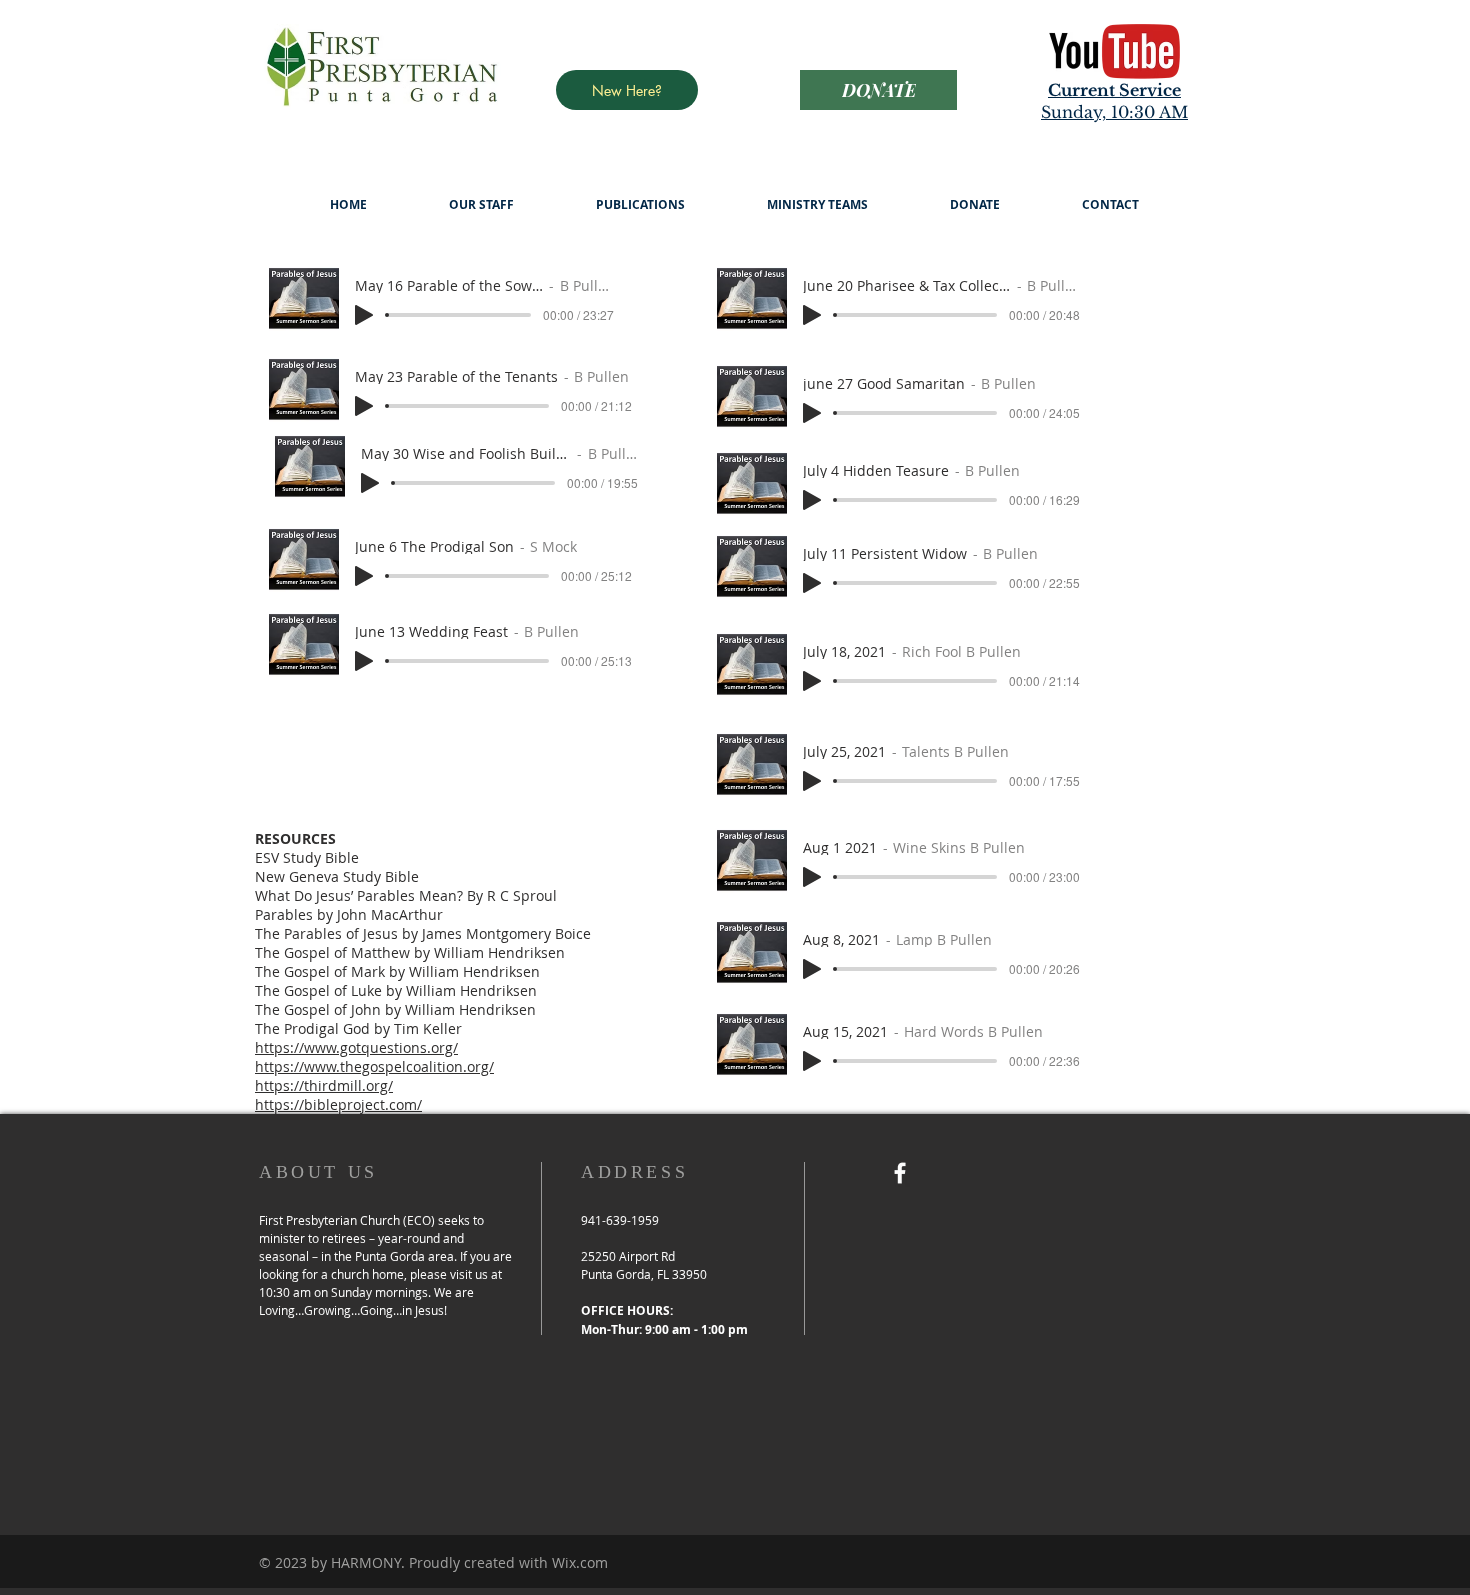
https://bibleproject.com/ (338, 1104)
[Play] (364, 315)
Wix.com (580, 1562)
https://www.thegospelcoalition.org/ (374, 1066)
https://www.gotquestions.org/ (356, 1047)
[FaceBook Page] (900, 1173)
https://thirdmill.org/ (324, 1085)
